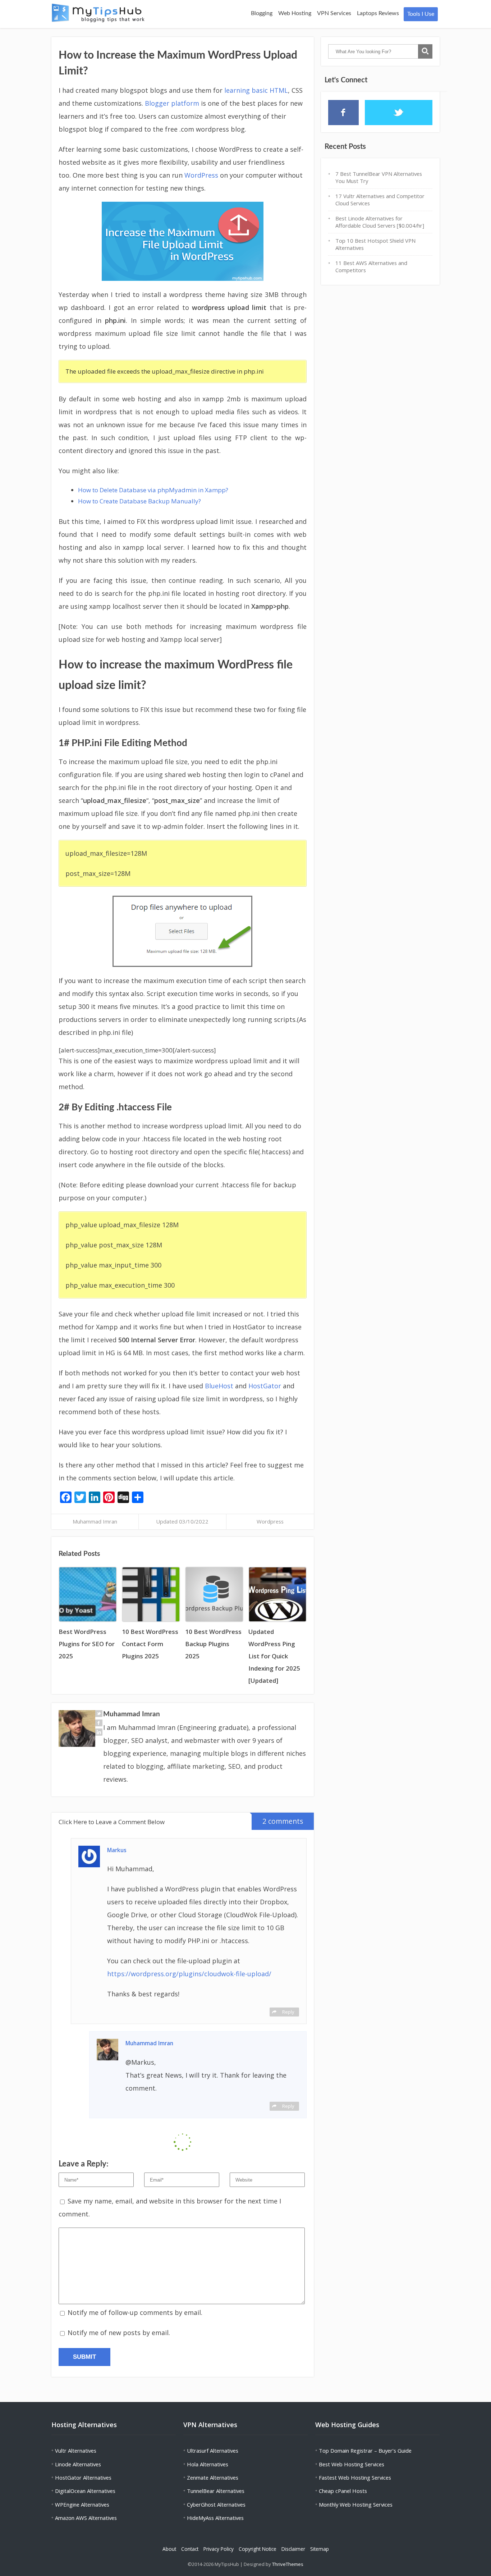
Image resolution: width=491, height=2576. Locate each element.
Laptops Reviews (378, 13)
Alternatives (213, 2464)
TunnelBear (201, 2491)
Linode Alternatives (78, 2464)
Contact (190, 2549)
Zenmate (198, 2477)
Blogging (262, 13)
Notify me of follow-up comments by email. (135, 2312)
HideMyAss (200, 2518)
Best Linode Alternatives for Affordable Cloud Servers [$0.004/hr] (380, 222)
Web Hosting (295, 13)
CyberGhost (201, 2504)
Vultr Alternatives (76, 2451)
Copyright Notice (258, 2549)
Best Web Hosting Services (352, 2464)
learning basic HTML (256, 90)
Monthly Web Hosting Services (356, 2504)
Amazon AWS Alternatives (86, 2518)
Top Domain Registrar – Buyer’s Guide (365, 2451)
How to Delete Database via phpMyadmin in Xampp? (153, 490)
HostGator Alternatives (83, 2477)
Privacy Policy (219, 2549)
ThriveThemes (288, 2564)
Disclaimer (293, 2549)
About (169, 2549)
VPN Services (334, 13)
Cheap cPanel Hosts (343, 2491)
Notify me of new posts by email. (119, 2333)
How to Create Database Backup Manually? (139, 501)
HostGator (265, 1386)
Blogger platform (172, 103)
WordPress (201, 175)
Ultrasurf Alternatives (213, 2451)
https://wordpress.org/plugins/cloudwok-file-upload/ (189, 1974)
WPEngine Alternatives (82, 2504)
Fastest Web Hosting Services (355, 2477)
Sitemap (320, 2549)
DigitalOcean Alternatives (85, 2491)
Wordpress (270, 1521)
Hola (193, 2464)
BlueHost (219, 1386)
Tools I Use (421, 14)
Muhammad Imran (95, 1521)
